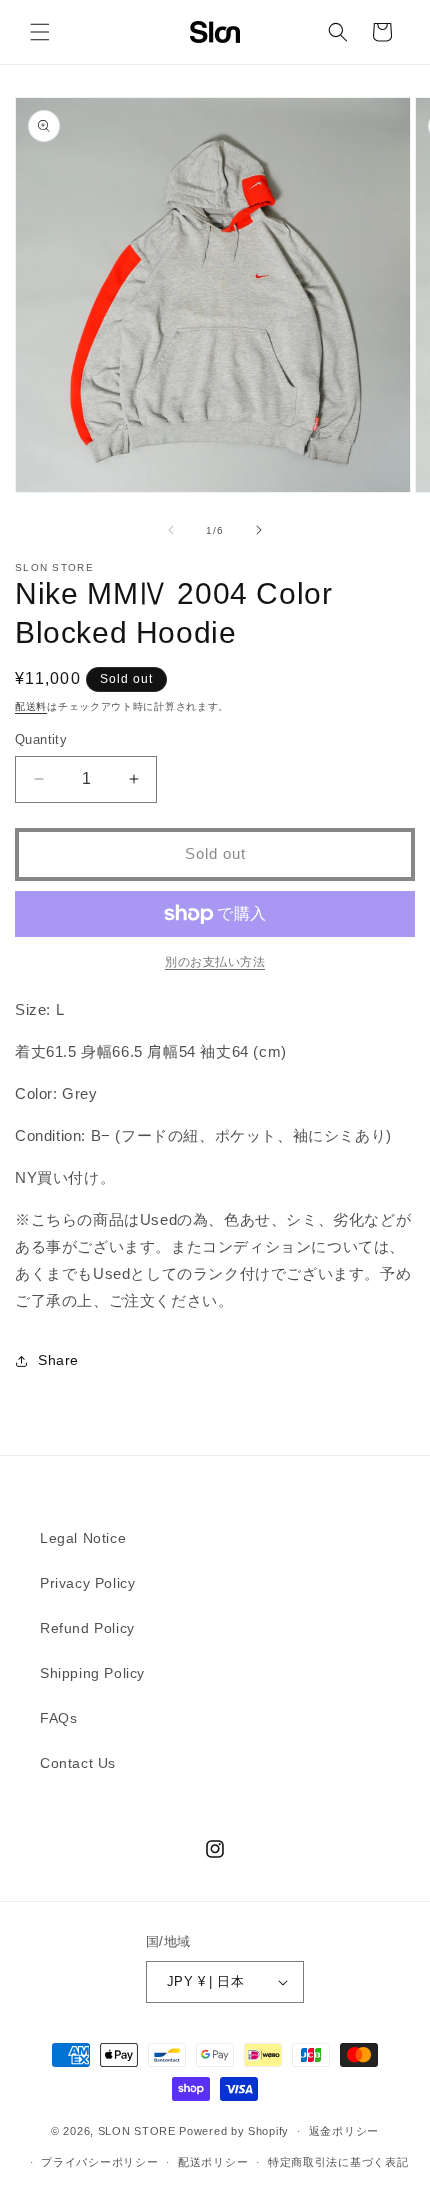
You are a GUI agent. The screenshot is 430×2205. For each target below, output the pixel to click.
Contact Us (78, 1763)
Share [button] (58, 1360)
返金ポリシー (344, 2131)
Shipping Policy (92, 1673)
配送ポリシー (213, 2162)
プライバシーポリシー (99, 2162)
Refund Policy (87, 1628)
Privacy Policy (87, 1583)
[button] (40, 32)
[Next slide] (259, 530)
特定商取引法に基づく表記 (338, 2162)
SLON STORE (137, 2131)
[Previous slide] (171, 530)
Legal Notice (83, 1538)
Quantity (41, 739)
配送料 (31, 706)
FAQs (58, 1718)
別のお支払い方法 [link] (215, 962)
